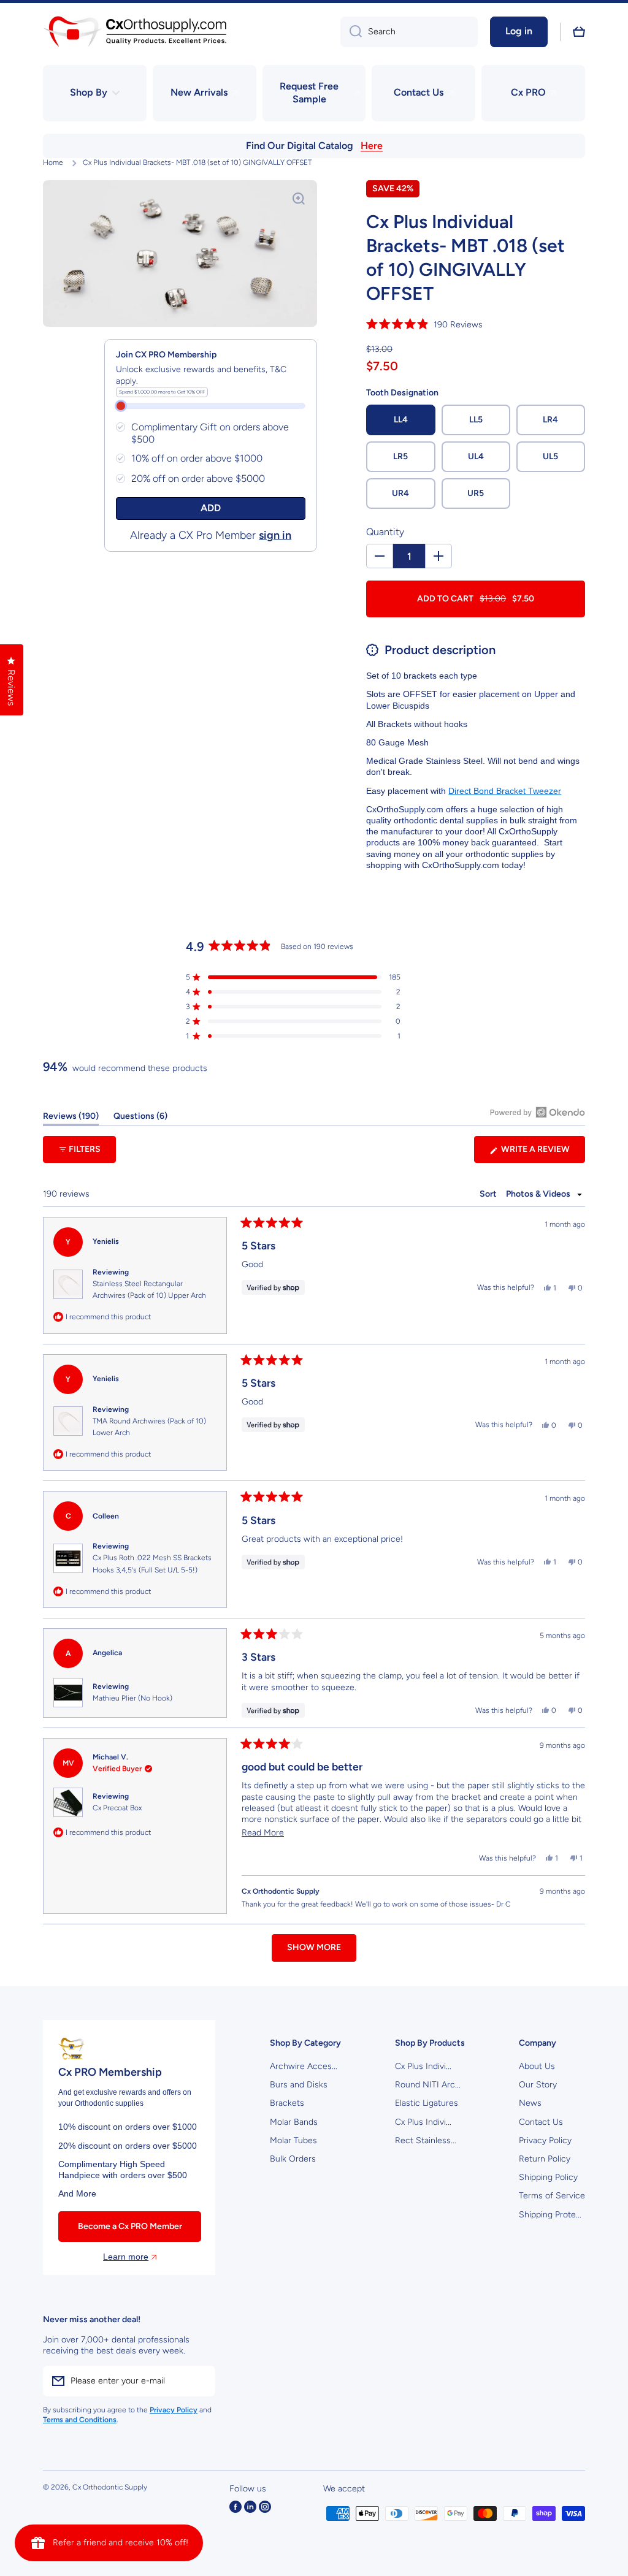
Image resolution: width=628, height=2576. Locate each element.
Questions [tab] (140, 1118)
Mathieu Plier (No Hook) (132, 1698)
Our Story (538, 2085)
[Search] (351, 32)
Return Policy (545, 2159)
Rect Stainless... (426, 2140)
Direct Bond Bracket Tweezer (505, 791)
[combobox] (409, 32)
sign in (275, 535)
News (530, 2103)
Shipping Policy (548, 2177)
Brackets (287, 2103)
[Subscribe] (200, 2381)
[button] (579, 32)
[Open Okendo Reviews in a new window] (538, 1112)
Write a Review (542, 1153)
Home (53, 162)
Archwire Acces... (304, 2066)
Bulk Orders (293, 2159)
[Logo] (135, 32)
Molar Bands (294, 2122)
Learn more (126, 2257)
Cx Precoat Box (117, 1808)
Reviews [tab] (71, 1118)
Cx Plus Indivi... (423, 2066)
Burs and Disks (299, 2085)
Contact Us (541, 2122)
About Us (537, 2066)
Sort (489, 1194)
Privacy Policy (545, 2140)
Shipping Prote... (550, 2215)
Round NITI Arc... (428, 2085)
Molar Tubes (293, 2140)
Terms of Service (552, 2196)
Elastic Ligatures (427, 2103)
